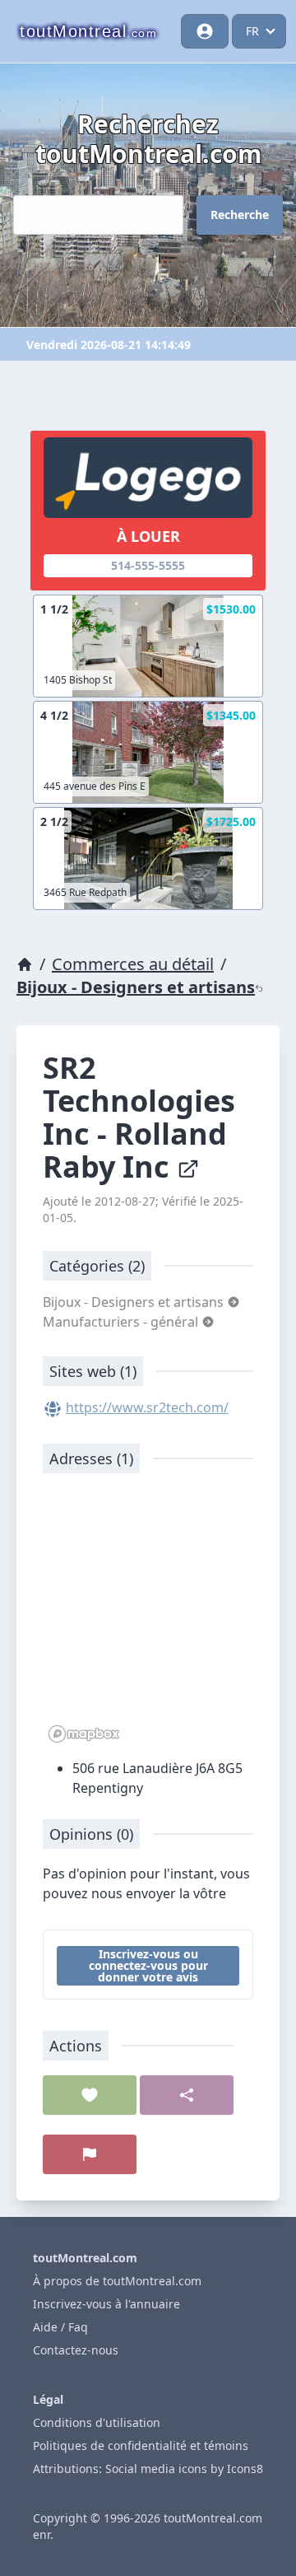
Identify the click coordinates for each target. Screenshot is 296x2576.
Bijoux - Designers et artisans (136, 987)
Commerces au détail (133, 964)
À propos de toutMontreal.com (117, 2281)
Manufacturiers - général (122, 1322)
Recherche (240, 215)
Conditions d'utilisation (97, 2422)
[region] (148, 1617)
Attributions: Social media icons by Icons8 (148, 2469)
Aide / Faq (60, 2327)
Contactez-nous (76, 2350)
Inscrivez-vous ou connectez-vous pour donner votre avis (148, 1965)
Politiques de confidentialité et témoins (141, 2445)
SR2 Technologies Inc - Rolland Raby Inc (139, 1117)
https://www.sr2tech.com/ (147, 1407)
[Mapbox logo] (84, 1734)
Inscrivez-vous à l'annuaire (106, 2304)
